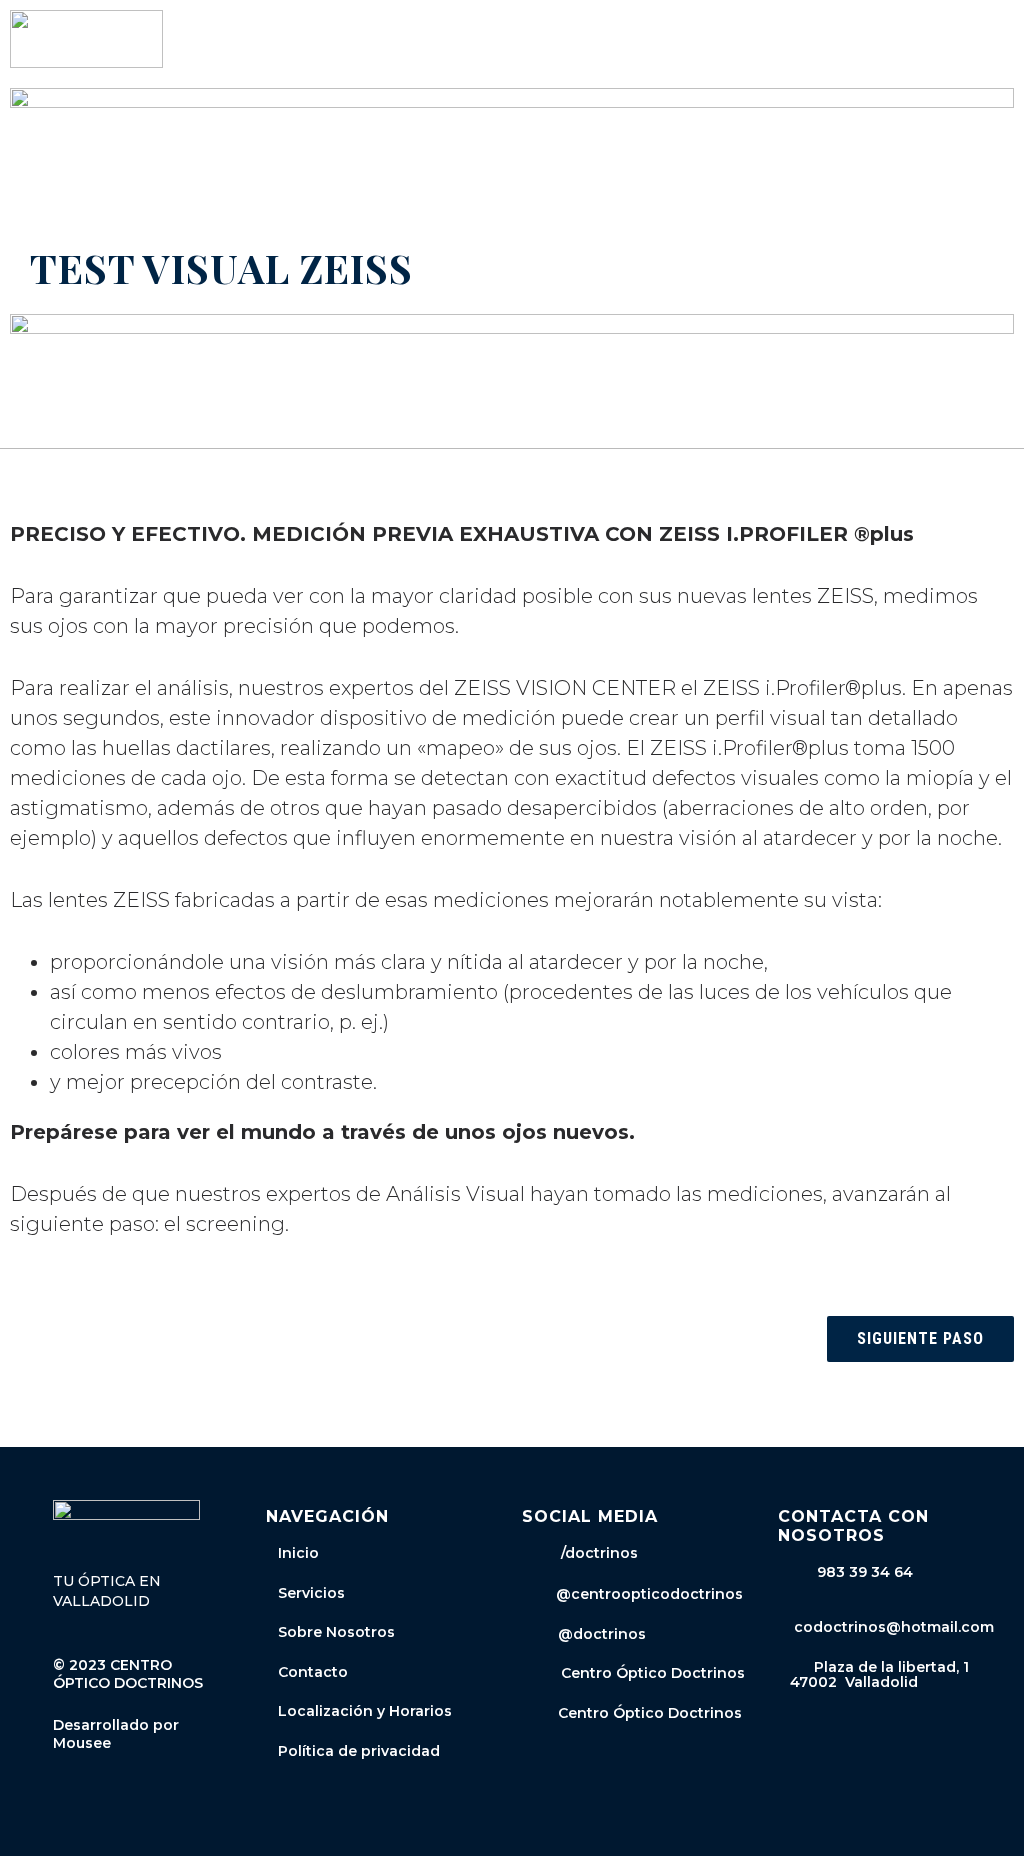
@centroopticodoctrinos (645, 1594)
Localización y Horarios (365, 1711)
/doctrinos (591, 1553)
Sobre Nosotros (336, 1632)
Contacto (313, 1672)
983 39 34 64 (865, 1572)
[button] (1000, 39)
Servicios (311, 1593)
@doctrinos (598, 1634)
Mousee (82, 1743)
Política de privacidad (359, 1751)
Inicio (298, 1553)
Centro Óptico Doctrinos (647, 1673)
